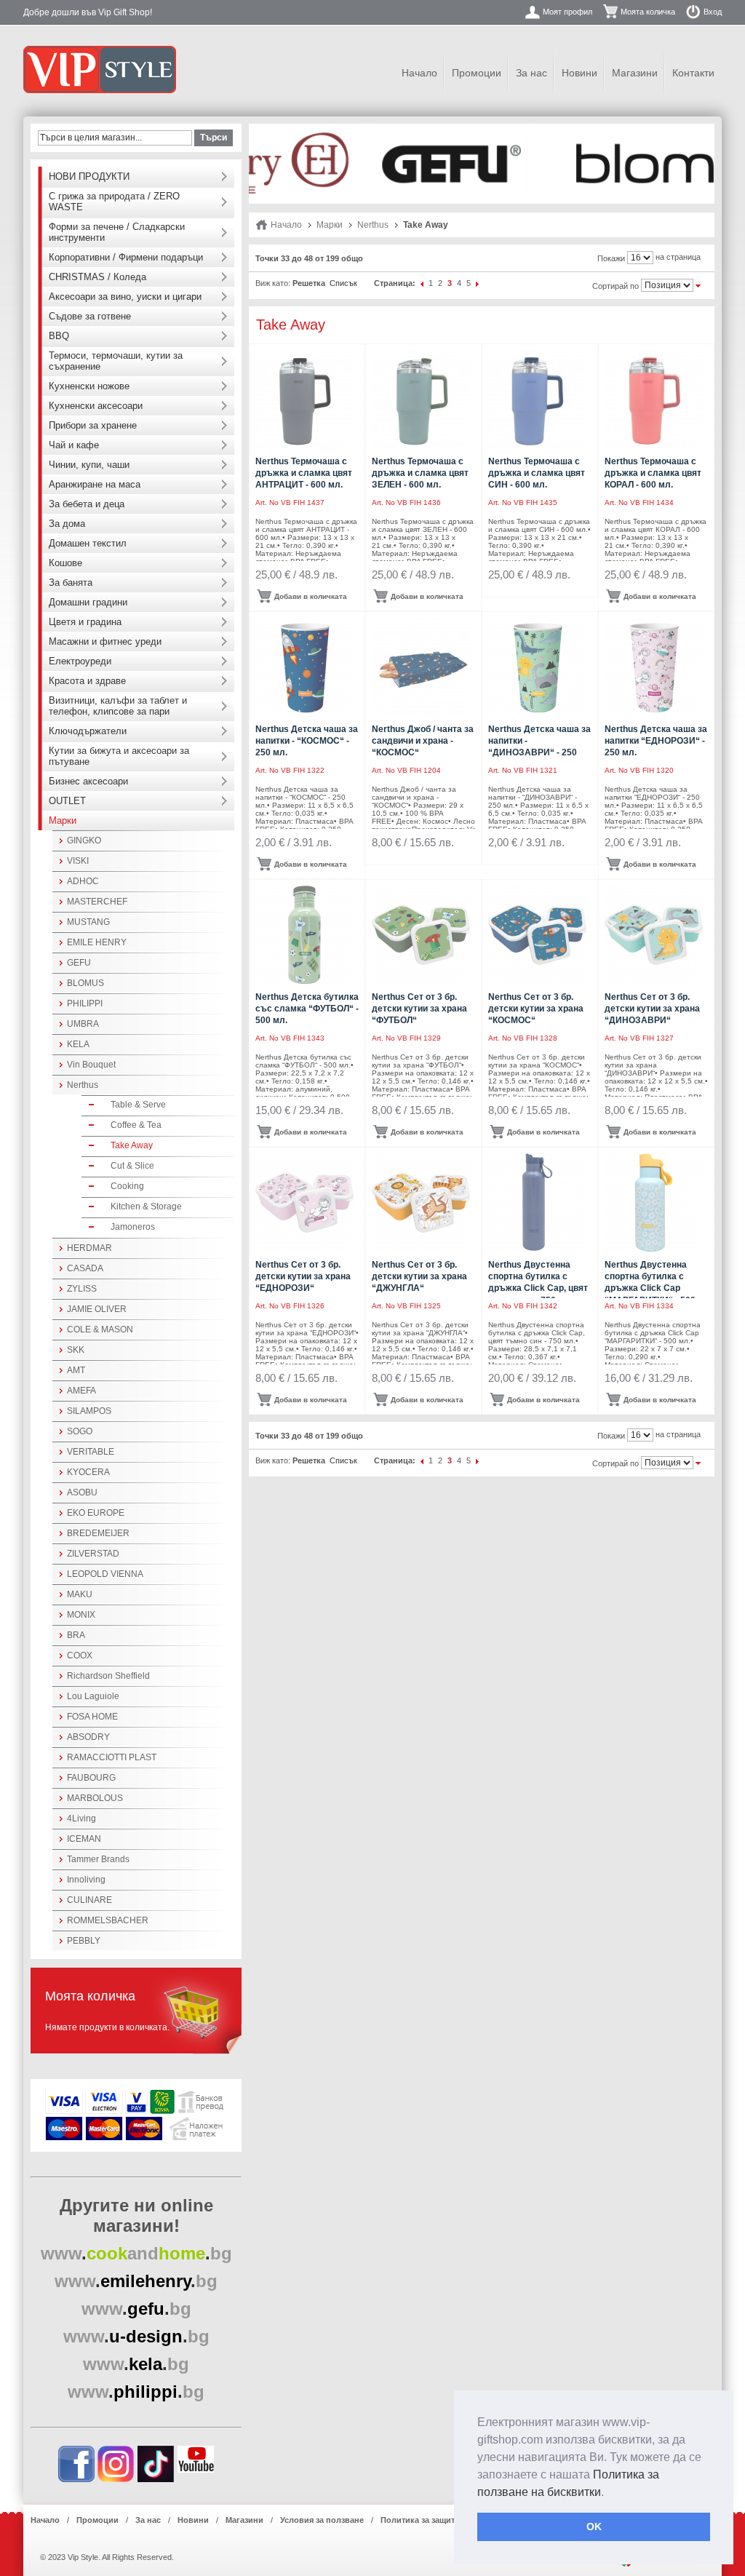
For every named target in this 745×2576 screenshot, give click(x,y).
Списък (343, 283)
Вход (713, 12)
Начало (419, 73)
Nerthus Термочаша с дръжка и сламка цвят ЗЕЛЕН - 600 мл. (420, 473)
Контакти (693, 73)
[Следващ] (478, 283)
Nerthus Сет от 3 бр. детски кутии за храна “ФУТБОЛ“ (419, 1009)
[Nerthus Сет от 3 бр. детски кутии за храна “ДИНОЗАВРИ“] (654, 935)
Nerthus (373, 225)
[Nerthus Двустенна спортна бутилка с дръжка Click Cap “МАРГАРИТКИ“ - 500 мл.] (654, 1202)
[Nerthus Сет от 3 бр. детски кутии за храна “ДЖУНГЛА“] (421, 1202)
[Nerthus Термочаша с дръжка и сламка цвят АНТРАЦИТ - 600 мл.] (304, 399)
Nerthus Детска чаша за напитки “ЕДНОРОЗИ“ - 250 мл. (656, 741)
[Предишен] (422, 283)
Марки (330, 225)
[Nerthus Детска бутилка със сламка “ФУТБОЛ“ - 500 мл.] (304, 935)
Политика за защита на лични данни (453, 2520)
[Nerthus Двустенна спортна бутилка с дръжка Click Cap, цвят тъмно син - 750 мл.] (537, 1202)
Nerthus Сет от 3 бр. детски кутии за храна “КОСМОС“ (536, 1009)
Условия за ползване (322, 2520)
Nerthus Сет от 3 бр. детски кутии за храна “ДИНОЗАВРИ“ (652, 1009)
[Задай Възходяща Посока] (698, 285)
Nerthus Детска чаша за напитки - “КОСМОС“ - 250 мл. (307, 741)
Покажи (611, 258)
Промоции (477, 73)
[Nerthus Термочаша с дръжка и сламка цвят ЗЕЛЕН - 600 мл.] (421, 399)
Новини (579, 73)
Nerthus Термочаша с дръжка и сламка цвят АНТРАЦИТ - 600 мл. (304, 473)
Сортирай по (615, 286)
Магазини (635, 73)
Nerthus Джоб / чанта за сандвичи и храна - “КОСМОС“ (423, 741)
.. (136, 2253)
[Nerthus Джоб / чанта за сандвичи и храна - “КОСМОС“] (421, 667)
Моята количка (648, 12)
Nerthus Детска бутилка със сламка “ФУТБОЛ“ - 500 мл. (307, 1009)
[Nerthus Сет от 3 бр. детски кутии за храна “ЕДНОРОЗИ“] (304, 1202)
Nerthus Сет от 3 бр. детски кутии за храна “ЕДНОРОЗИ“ (303, 1276)
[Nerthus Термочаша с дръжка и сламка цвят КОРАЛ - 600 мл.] (654, 399)
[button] (609, 2493)
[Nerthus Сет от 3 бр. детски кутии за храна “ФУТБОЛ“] (421, 935)
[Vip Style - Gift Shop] (100, 69)
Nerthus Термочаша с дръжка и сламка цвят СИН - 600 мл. (537, 473)
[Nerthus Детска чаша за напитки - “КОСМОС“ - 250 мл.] (304, 667)
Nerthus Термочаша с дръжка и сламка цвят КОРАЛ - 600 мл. (653, 473)
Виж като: (273, 283)
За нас (531, 73)
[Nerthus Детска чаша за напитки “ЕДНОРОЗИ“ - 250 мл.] (654, 667)
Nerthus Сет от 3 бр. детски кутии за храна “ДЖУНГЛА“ (419, 1276)
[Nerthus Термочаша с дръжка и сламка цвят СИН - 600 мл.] (537, 399)
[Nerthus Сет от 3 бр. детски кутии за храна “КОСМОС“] (537, 935)
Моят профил (567, 12)
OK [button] (594, 2527)
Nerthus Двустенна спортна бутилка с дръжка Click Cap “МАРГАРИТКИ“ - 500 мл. (650, 1288)
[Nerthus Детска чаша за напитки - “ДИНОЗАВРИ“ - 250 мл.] (537, 667)
